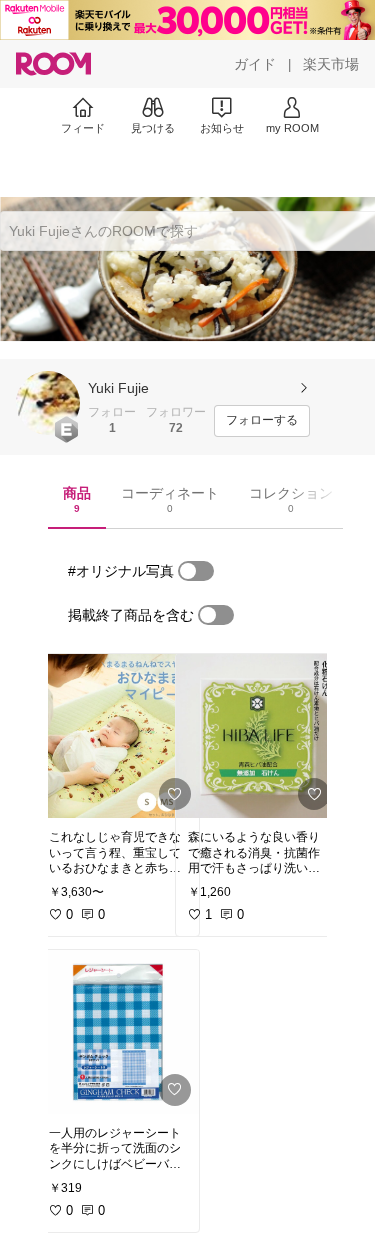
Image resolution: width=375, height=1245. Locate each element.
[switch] (196, 571)
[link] (118, 736)
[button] (48, 403)
